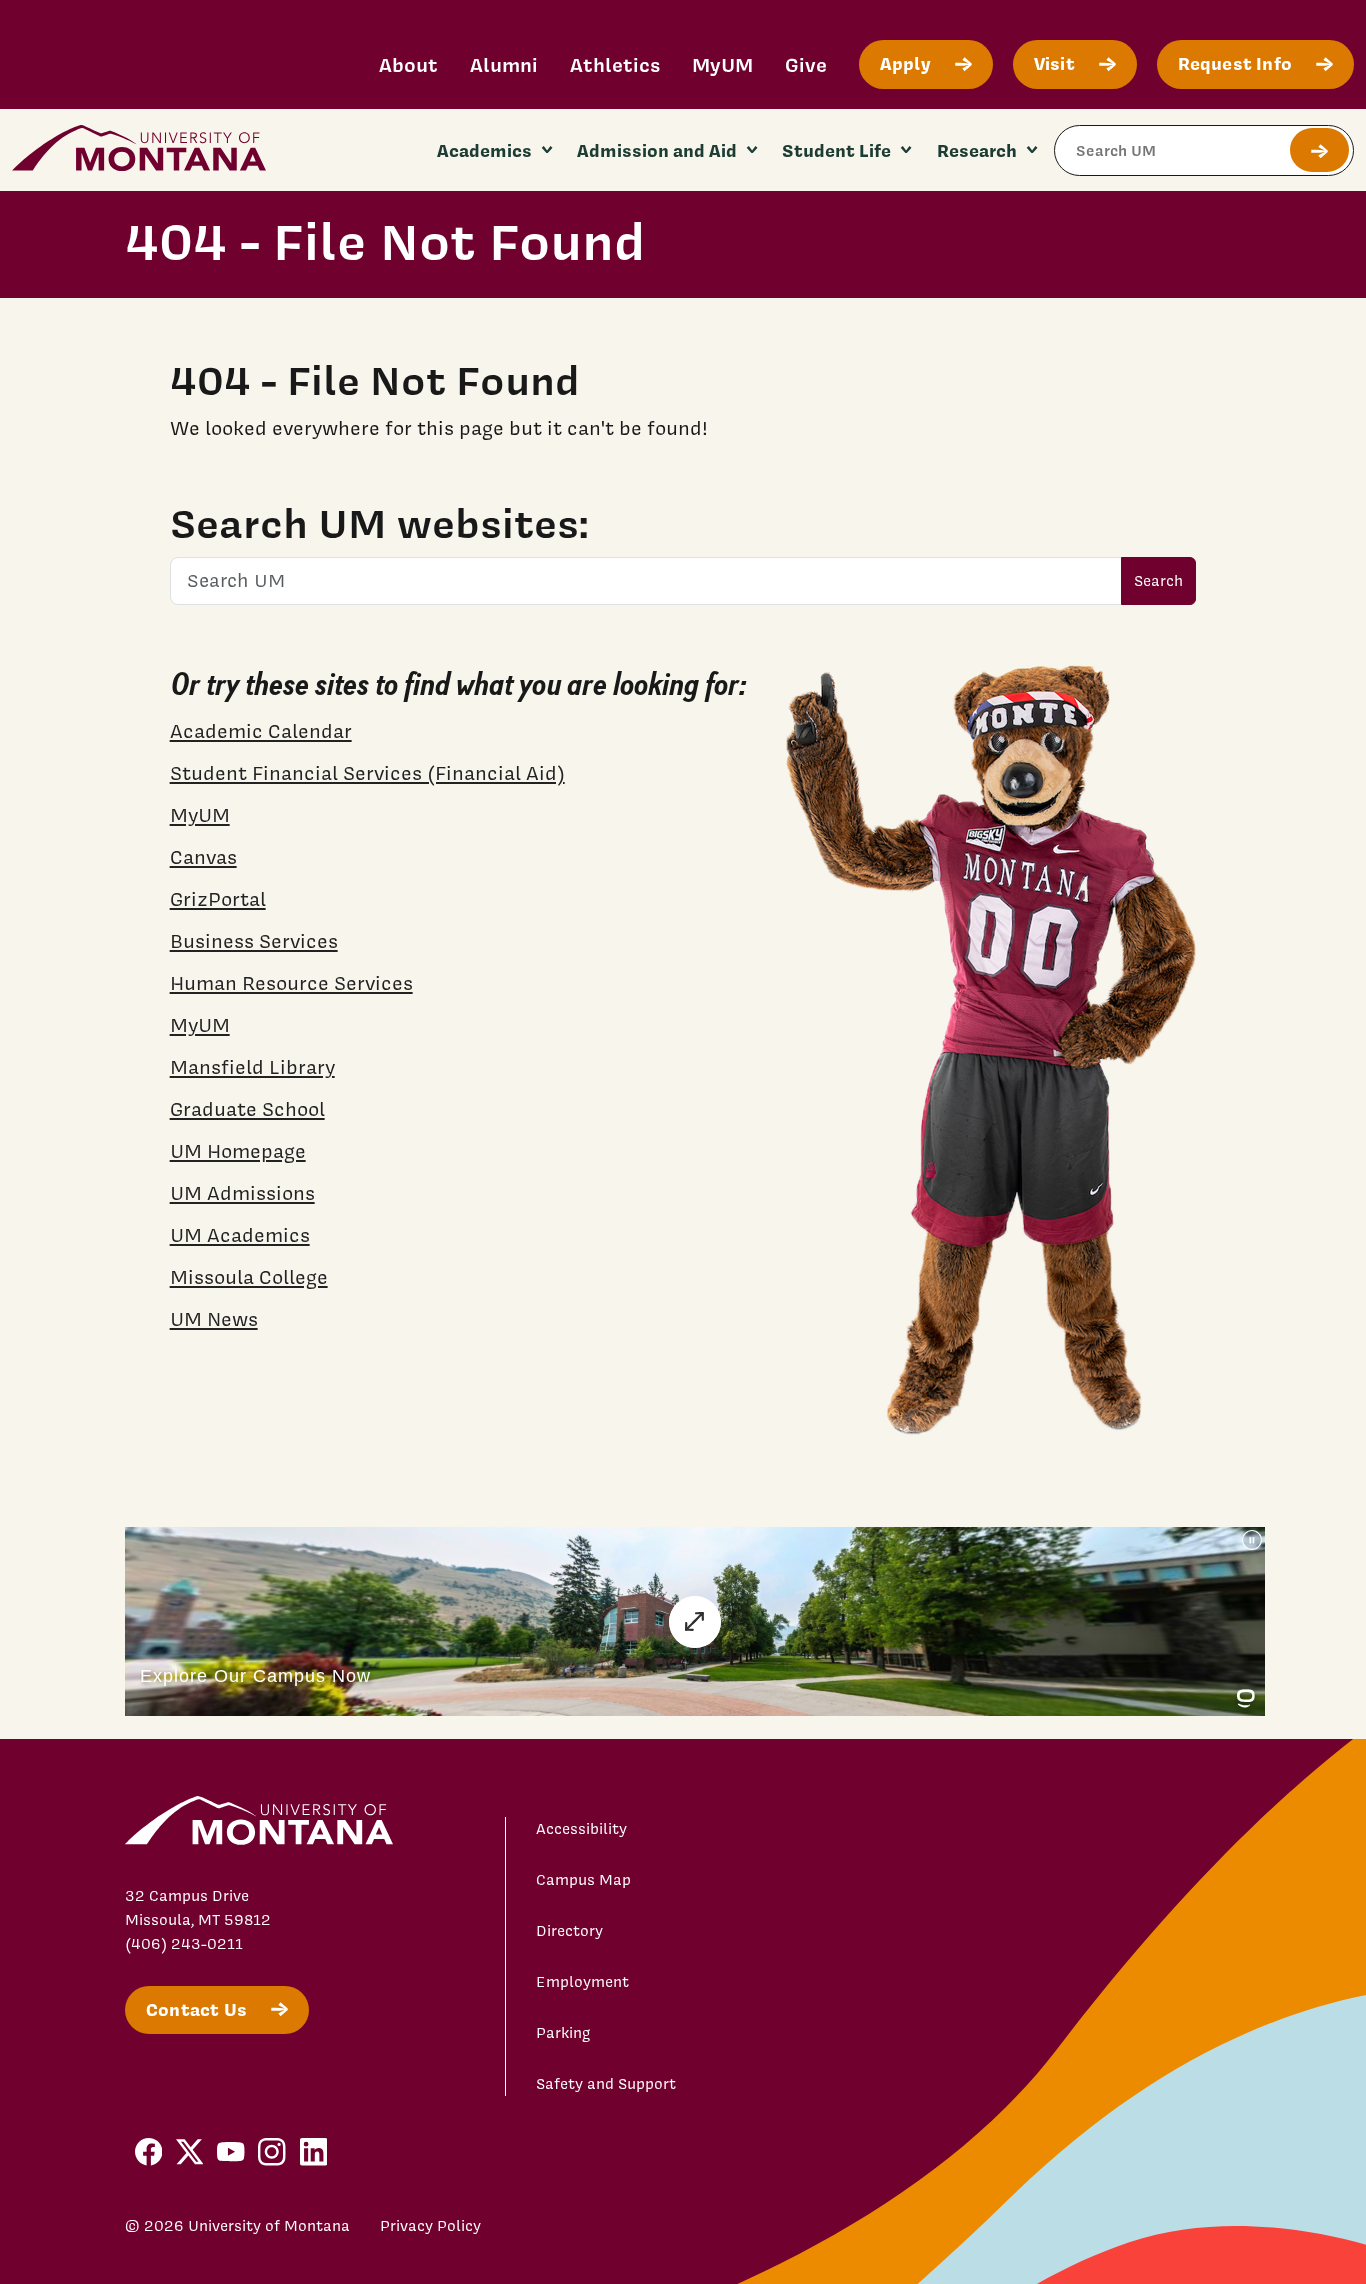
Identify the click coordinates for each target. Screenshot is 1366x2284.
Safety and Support (606, 2084)
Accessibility (581, 1829)
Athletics (615, 64)
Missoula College (249, 1277)
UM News (214, 1319)
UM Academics (240, 1235)
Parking (563, 2033)
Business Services (254, 941)
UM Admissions (242, 1193)
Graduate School (247, 1109)
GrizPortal (218, 899)
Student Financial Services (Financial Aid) (367, 773)
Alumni (504, 64)
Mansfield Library (252, 1067)
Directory (569, 1931)
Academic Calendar (261, 731)
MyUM (722, 64)
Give (806, 64)
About (408, 64)
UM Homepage (238, 1151)
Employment (582, 1982)
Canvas (203, 857)
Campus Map (583, 1880)
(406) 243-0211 (184, 1944)
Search (1158, 581)
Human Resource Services (291, 983)
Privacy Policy (430, 2226)
